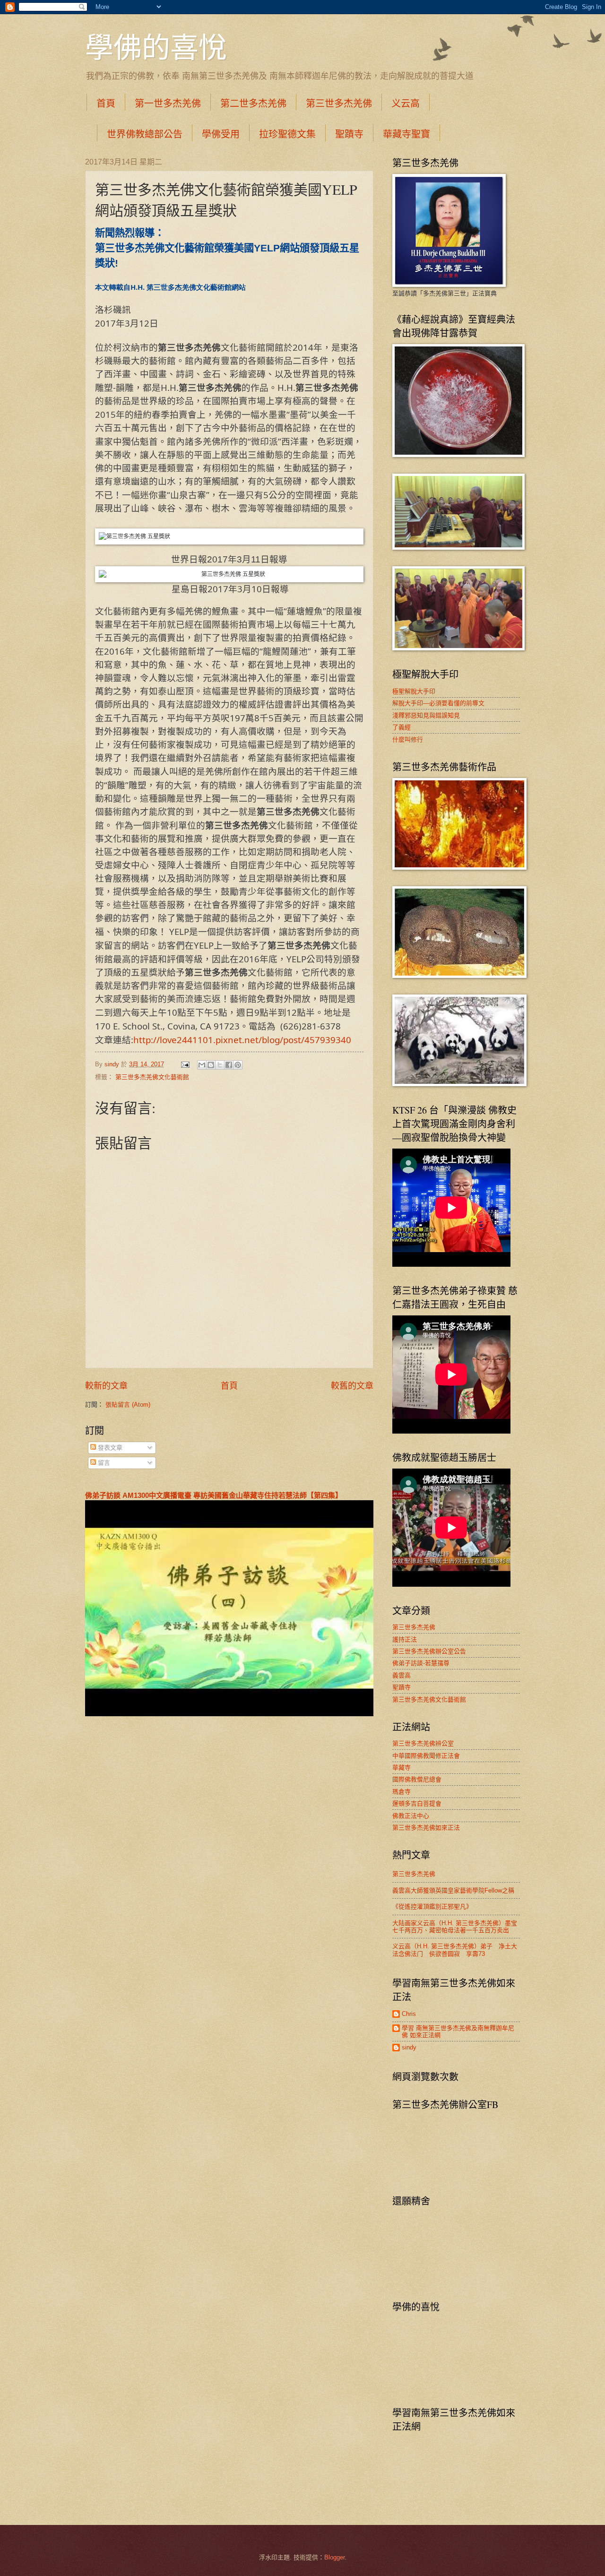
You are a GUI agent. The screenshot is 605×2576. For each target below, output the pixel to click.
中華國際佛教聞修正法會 (426, 1756)
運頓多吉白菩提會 (417, 1803)
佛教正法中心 (411, 1816)
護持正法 (405, 1639)
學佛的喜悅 (156, 47)
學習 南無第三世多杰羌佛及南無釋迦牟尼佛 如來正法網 (458, 2031)
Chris (409, 2014)
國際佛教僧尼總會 (417, 1779)
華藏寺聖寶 (406, 134)
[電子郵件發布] (185, 1064)
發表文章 (109, 1448)
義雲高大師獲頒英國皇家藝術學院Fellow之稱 (453, 1890)
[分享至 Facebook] (229, 1065)
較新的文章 (106, 1386)
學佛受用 (221, 134)
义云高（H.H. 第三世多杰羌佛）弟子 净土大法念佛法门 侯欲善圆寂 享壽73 (455, 1950)
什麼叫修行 (408, 739)
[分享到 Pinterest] (238, 1065)
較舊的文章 (352, 1386)
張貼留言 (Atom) (128, 1405)
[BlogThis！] (211, 1065)
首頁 (106, 103)
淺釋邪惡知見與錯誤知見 (426, 715)
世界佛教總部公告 (145, 134)
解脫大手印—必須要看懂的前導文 (438, 703)
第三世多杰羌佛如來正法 (426, 1828)
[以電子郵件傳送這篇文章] (202, 1065)
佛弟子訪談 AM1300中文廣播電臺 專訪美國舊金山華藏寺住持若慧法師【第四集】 (214, 1495)
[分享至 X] (220, 1065)
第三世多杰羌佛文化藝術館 (152, 1077)
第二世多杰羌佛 (253, 103)
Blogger (334, 2557)
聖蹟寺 (349, 134)
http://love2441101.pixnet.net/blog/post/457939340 (242, 1040)
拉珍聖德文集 (287, 134)
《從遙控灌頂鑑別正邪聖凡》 (432, 1906)
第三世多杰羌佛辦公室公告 (429, 1651)
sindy (409, 2047)
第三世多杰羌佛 (339, 103)
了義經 (402, 727)
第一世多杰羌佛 (168, 103)
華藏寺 (402, 1768)
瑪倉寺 (402, 1792)
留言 (103, 1463)
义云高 (406, 103)
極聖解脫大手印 (414, 691)
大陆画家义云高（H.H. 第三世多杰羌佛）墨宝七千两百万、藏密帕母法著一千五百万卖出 (455, 1927)
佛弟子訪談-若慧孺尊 (421, 1663)
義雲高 (402, 1675)
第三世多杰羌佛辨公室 (423, 1743)
